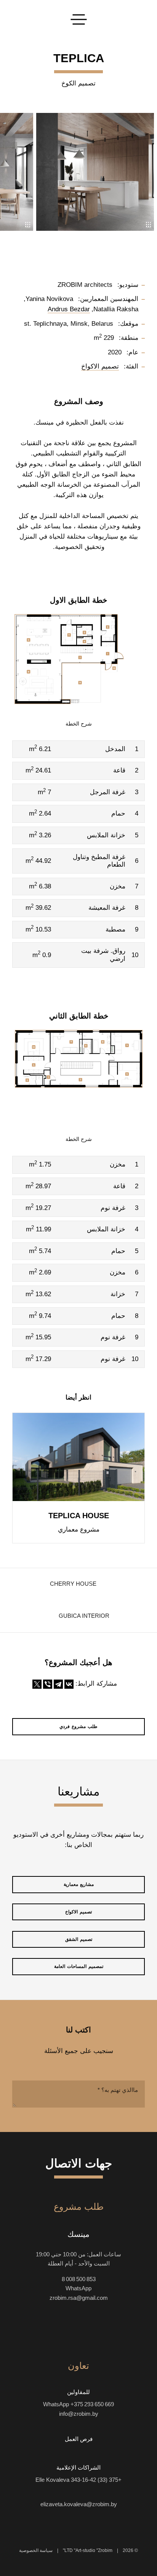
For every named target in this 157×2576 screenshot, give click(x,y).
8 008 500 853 (79, 2279)
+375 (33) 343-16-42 (96, 2480)
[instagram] (120, 2330)
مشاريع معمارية (79, 1884)
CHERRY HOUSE (73, 1584)
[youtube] (92, 2330)
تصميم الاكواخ (78, 1912)
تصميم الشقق (79, 1939)
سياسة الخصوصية (36, 2550)
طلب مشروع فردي (78, 1726)
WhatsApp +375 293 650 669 (78, 2404)
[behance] (106, 2330)
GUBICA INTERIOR (84, 1616)
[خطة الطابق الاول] (78, 659)
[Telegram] (58, 1684)
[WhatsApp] (85, 2492)
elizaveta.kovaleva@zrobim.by (79, 2504)
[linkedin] (37, 2330)
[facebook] (78, 2330)
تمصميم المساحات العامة (79, 1966)
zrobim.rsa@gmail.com (79, 2298)
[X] (37, 1684)
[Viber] (48, 1684)
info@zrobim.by (79, 2414)
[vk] (65, 2330)
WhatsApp (78, 2288)
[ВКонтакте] (69, 1684)
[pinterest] (51, 2330)
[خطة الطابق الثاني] (78, 1074)
